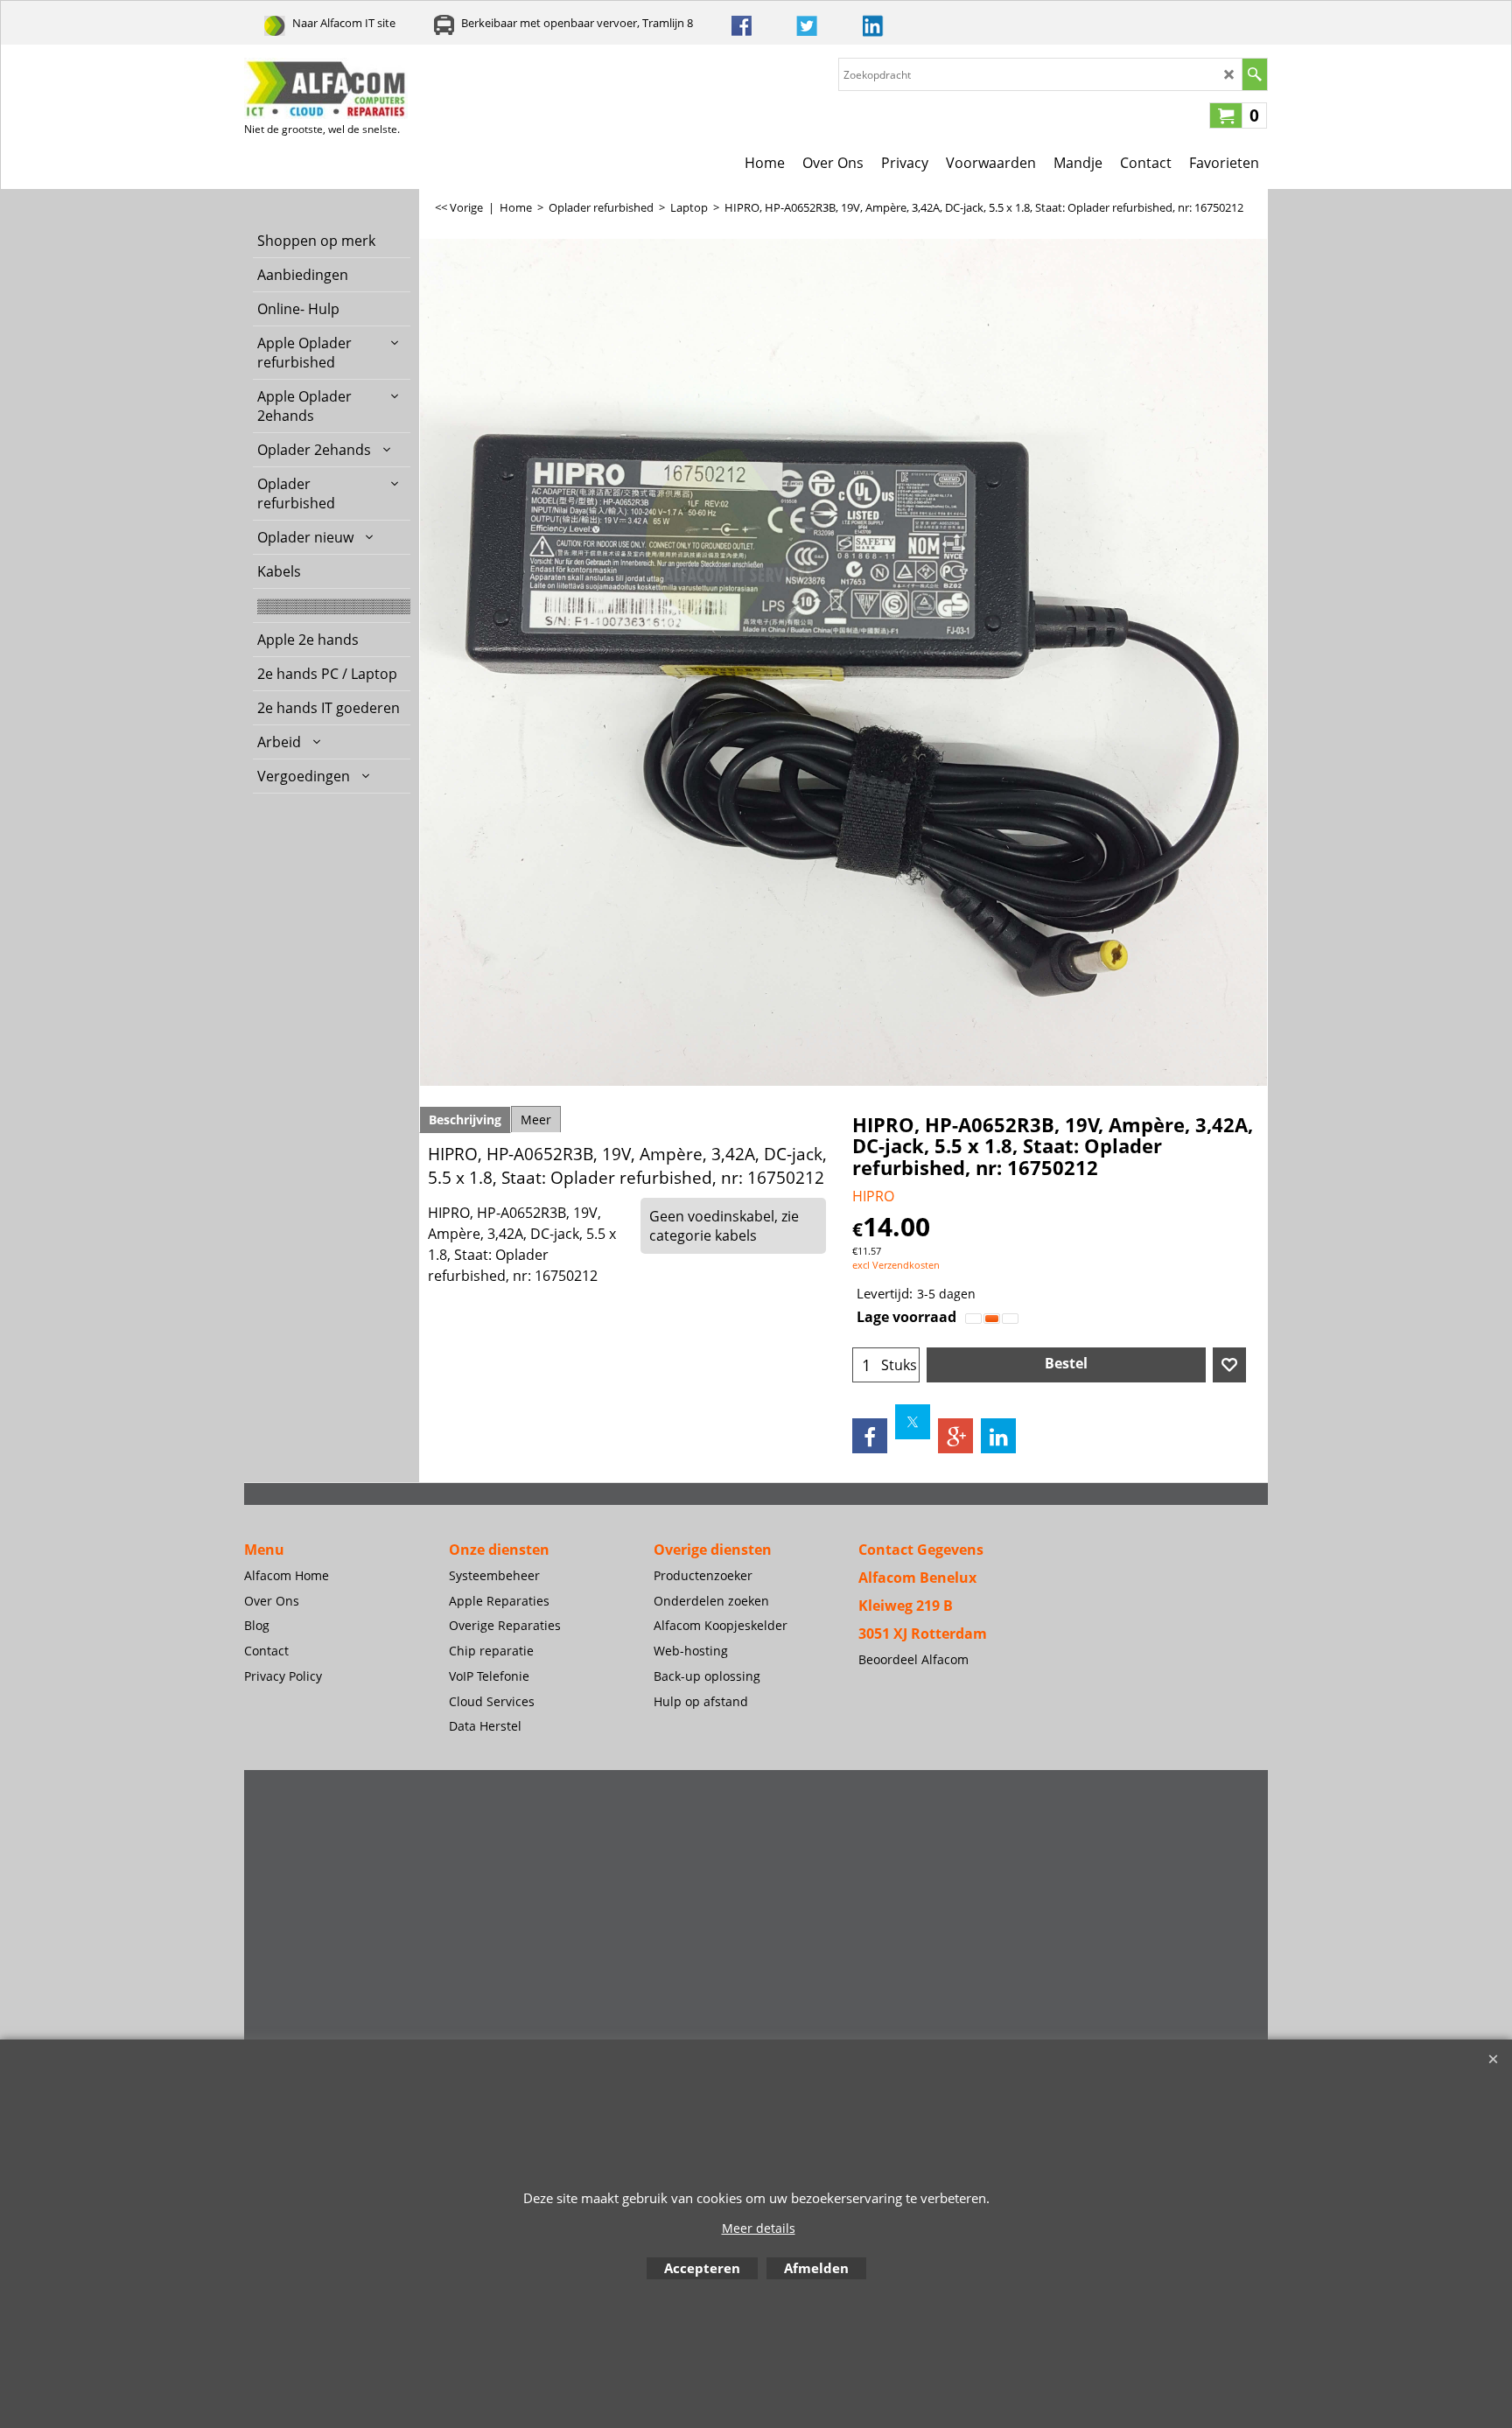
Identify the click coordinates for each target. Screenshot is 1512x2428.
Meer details (759, 2228)
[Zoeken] (1254, 74)
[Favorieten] (1229, 1365)
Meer (536, 1120)
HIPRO (873, 1196)
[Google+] (955, 1436)
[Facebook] (870, 1436)
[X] (913, 1422)
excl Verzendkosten (896, 1265)
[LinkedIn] (998, 1436)
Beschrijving (465, 1120)
